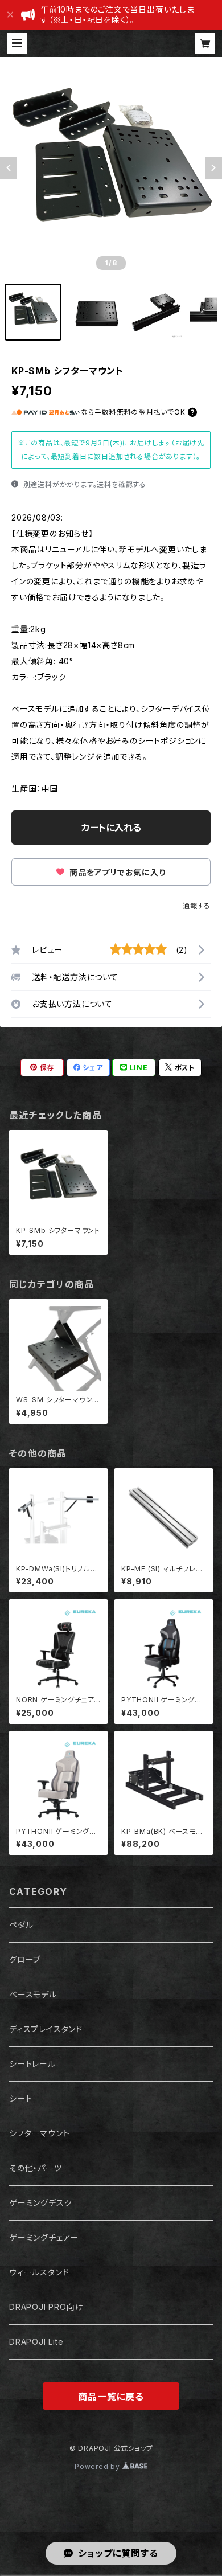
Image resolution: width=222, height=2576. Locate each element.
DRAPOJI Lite (36, 2342)
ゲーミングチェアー (44, 2237)
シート (20, 2098)
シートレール (32, 2064)
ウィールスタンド (39, 2272)
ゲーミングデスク (40, 2203)
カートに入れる (111, 828)
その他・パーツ (36, 2168)
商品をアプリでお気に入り (116, 872)
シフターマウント (39, 2133)
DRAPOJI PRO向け (46, 2307)
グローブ (25, 1959)
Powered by (98, 2466)
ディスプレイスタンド (46, 2029)
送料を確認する (122, 484)
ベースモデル (33, 1994)
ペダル (21, 1925)
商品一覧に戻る (111, 2397)
